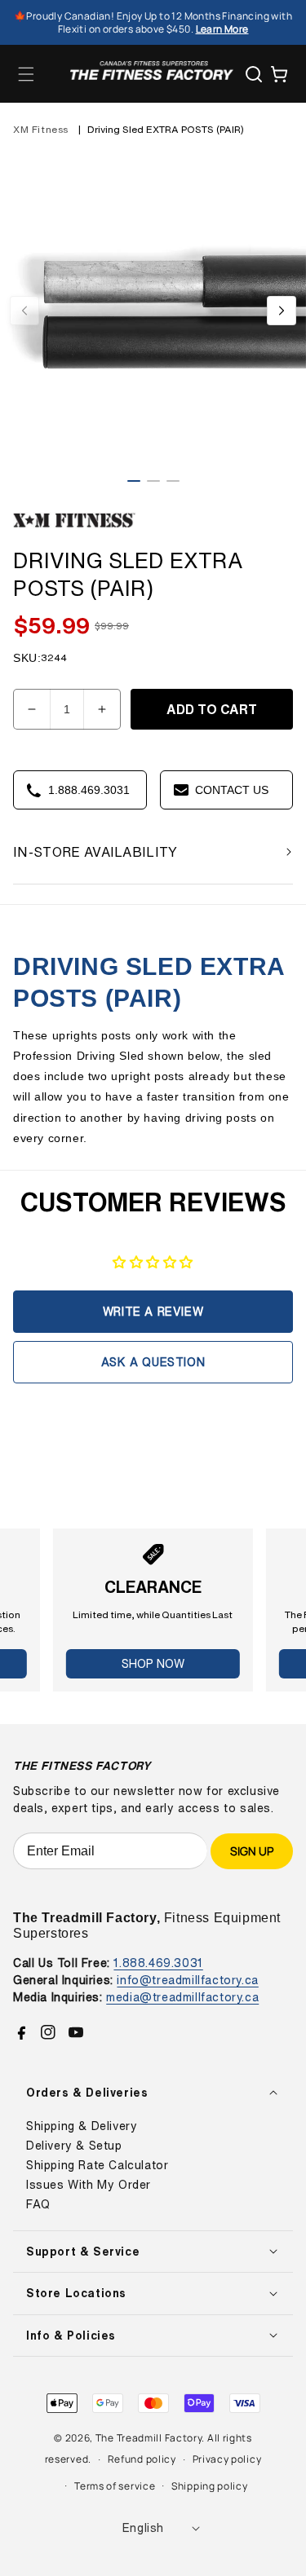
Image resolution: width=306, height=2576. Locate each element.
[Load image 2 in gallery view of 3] (153, 481)
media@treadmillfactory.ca (182, 1997)
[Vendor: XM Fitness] (74, 528)
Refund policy (142, 2459)
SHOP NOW (153, 1663)
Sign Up (252, 1851)
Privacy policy (227, 2459)
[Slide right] (282, 311)
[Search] (254, 74)
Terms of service (115, 2486)
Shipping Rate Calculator (97, 2165)
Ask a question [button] (153, 1362)
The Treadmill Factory (149, 2438)
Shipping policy (210, 2486)
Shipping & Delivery (82, 2126)
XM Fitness (41, 129)
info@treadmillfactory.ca (187, 1980)
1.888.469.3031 (158, 1963)
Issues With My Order (89, 2185)
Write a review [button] (153, 1311)
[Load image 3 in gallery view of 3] (173, 481)
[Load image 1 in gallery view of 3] (134, 481)
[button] (26, 74)
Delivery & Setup (74, 2146)
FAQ (38, 2204)
